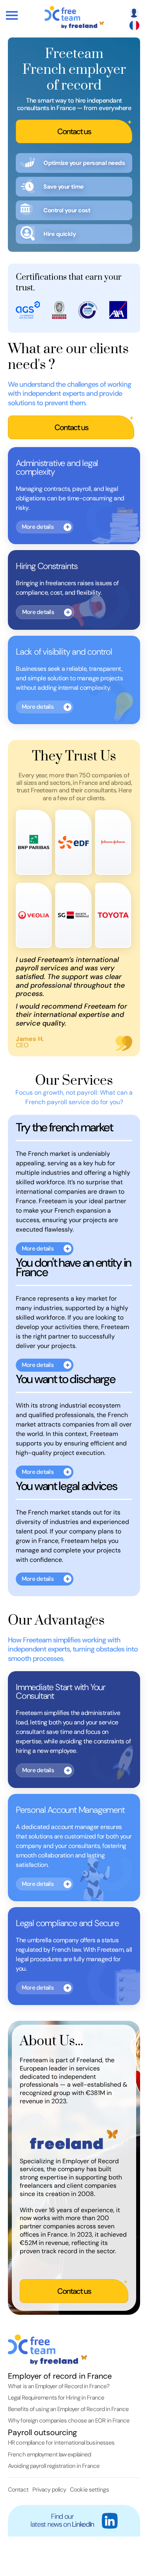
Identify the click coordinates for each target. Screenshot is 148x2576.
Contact (18, 2490)
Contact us (74, 131)
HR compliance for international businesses (61, 2443)
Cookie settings (89, 2490)
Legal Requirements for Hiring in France (56, 2398)
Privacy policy (49, 2490)
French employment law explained (49, 2454)
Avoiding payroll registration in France (54, 2466)
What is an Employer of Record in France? (59, 2386)
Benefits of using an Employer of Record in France (68, 2409)
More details (38, 527)
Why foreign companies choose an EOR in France (69, 2421)
